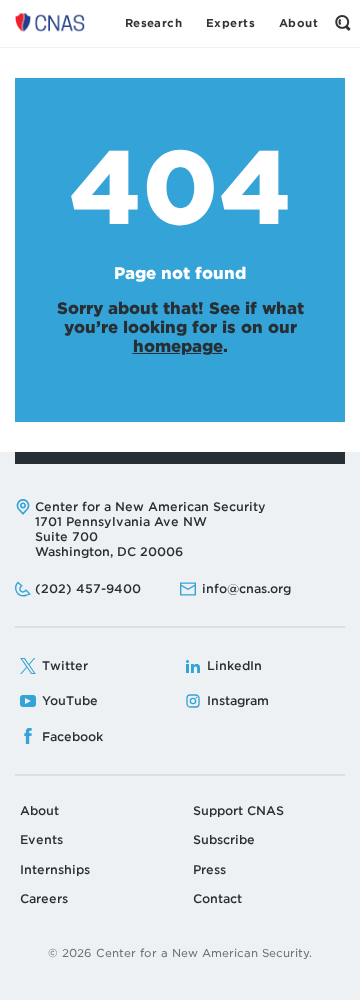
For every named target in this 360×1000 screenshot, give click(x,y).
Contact (217, 898)
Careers (44, 898)
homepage (178, 346)
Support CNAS (238, 810)
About (39, 810)
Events (41, 839)
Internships (55, 869)
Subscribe (224, 839)
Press (209, 869)
